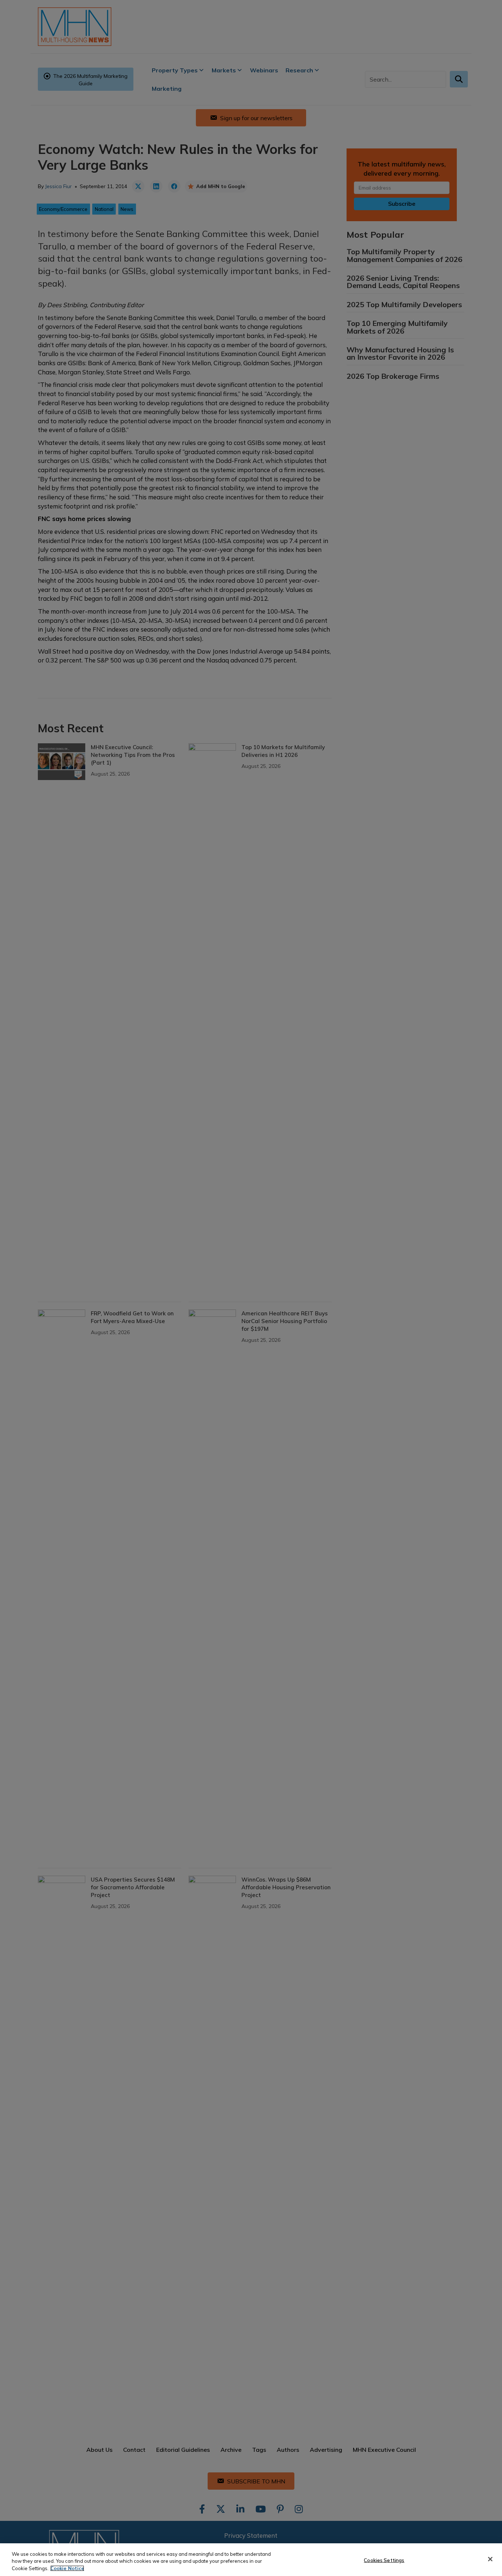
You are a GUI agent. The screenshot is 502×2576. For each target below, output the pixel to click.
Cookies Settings (384, 2560)
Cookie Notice (67, 2568)
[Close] (490, 2559)
